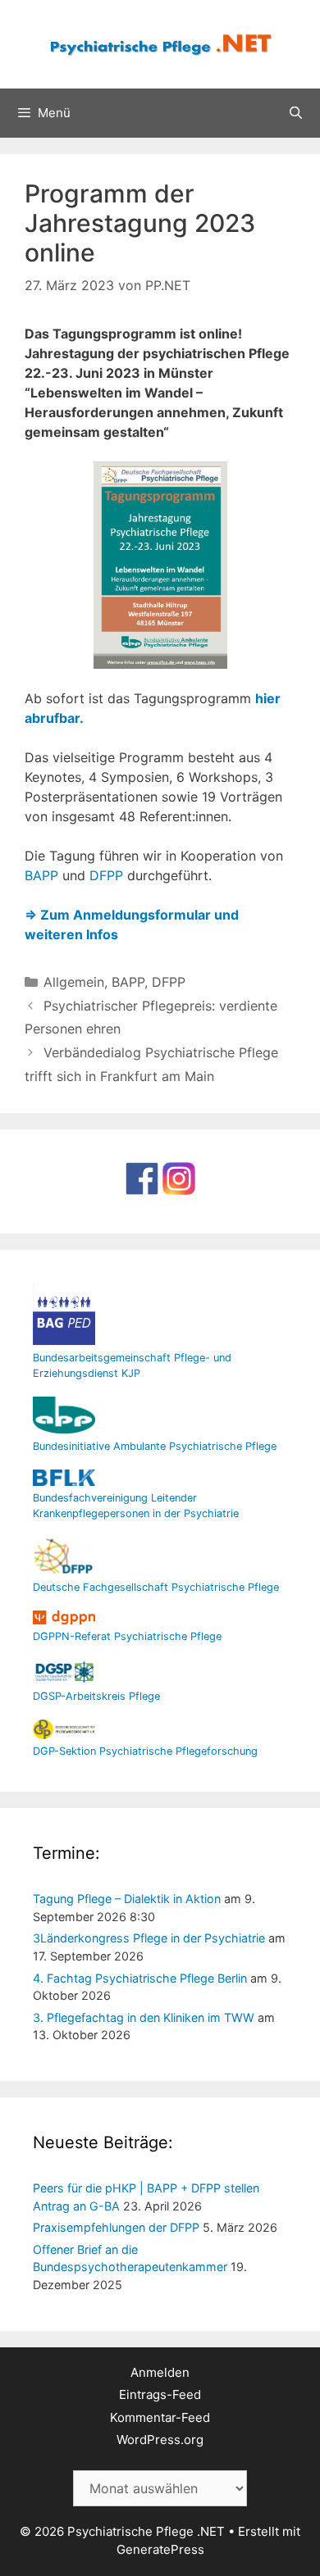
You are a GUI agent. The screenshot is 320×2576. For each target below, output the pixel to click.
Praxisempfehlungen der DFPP (116, 2227)
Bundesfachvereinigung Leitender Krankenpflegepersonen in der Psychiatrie (136, 1506)
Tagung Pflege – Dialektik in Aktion (127, 1899)
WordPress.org (160, 2440)
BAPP (41, 875)
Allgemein (74, 982)
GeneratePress (160, 2549)
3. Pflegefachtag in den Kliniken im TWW (144, 2017)
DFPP (106, 875)
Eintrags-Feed (160, 2394)
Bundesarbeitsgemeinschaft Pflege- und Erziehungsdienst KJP (132, 1365)
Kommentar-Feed (160, 2417)
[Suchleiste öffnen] (296, 113)
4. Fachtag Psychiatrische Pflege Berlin (140, 1978)
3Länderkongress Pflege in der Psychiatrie (149, 1938)
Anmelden (160, 2372)
